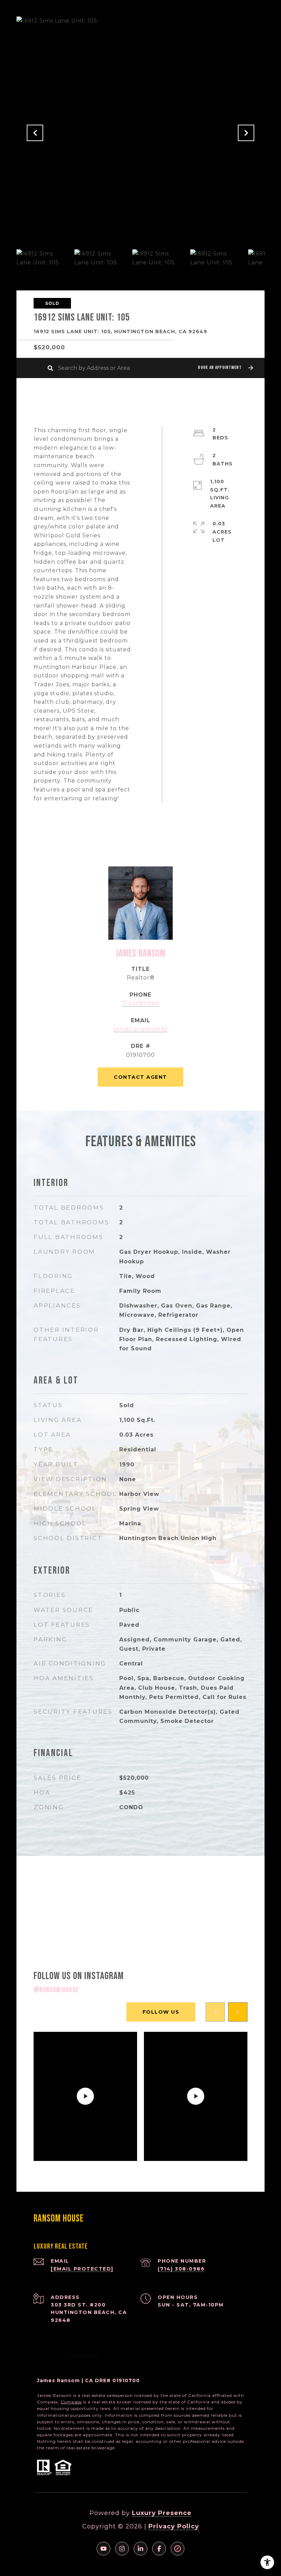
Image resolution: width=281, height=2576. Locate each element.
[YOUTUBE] (103, 2549)
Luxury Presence (162, 2513)
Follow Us (161, 2012)
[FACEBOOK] (159, 2549)
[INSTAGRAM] (122, 2549)
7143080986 (141, 1003)
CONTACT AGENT (140, 1077)
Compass (71, 2402)
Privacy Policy (174, 2526)
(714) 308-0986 (181, 2269)
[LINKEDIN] (140, 2549)
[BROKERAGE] (178, 2549)
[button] (225, 368)
